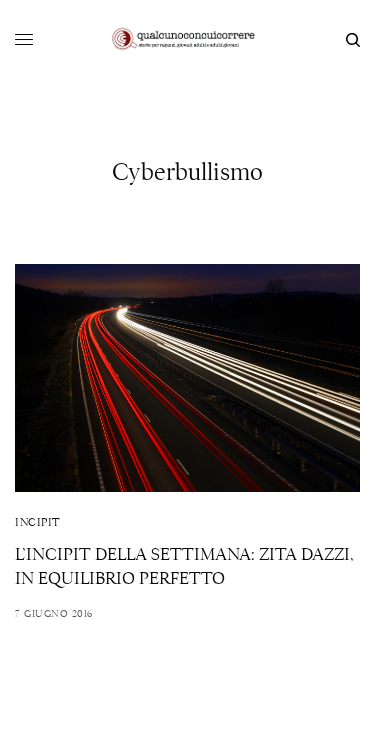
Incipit (38, 522)
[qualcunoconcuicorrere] (187, 40)
